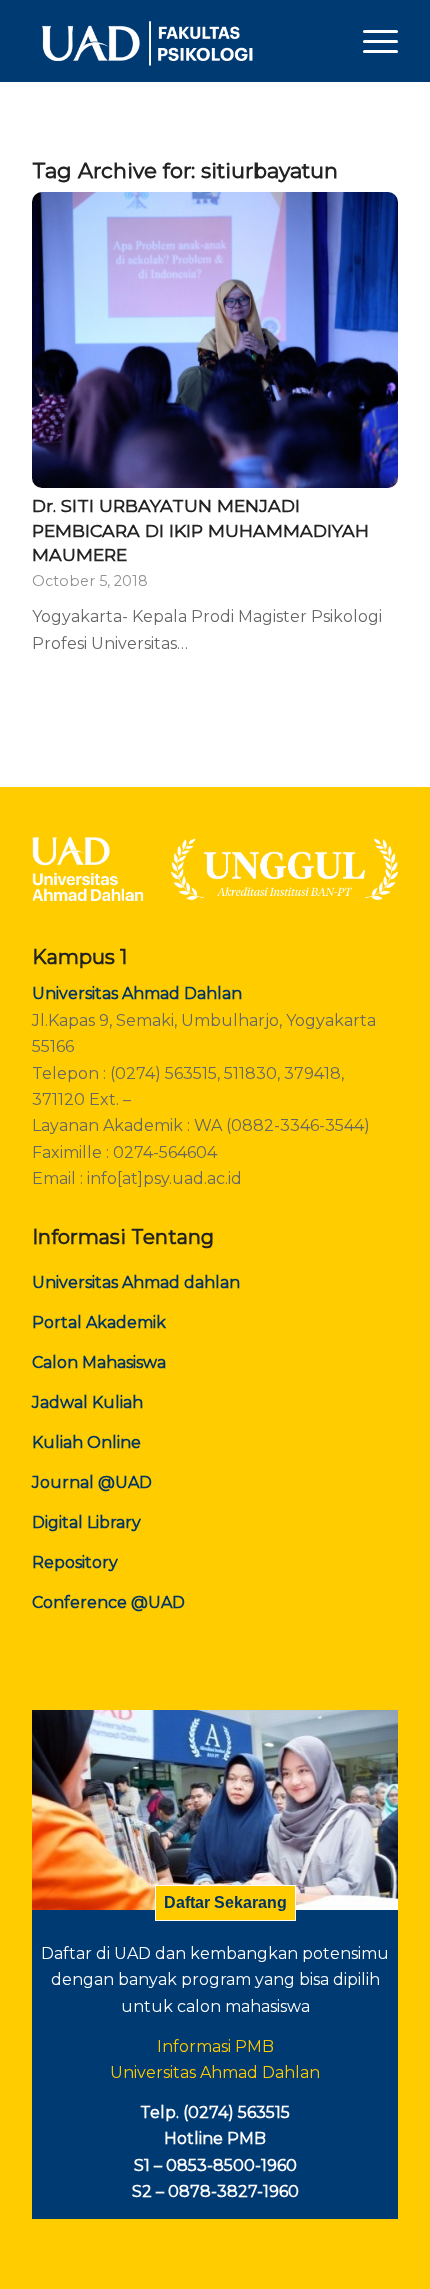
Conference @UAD (108, 1602)
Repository (75, 1562)
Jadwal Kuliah (87, 1402)
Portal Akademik (99, 1322)
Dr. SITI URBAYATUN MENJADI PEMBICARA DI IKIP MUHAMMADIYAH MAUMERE (200, 530)
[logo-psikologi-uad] (178, 41)
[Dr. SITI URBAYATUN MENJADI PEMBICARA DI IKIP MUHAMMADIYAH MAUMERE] (215, 340)
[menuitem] (370, 41)
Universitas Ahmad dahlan (136, 1282)
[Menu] (370, 41)
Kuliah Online (86, 1442)
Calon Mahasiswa (99, 1362)
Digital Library (86, 1522)
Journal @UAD (92, 1482)
